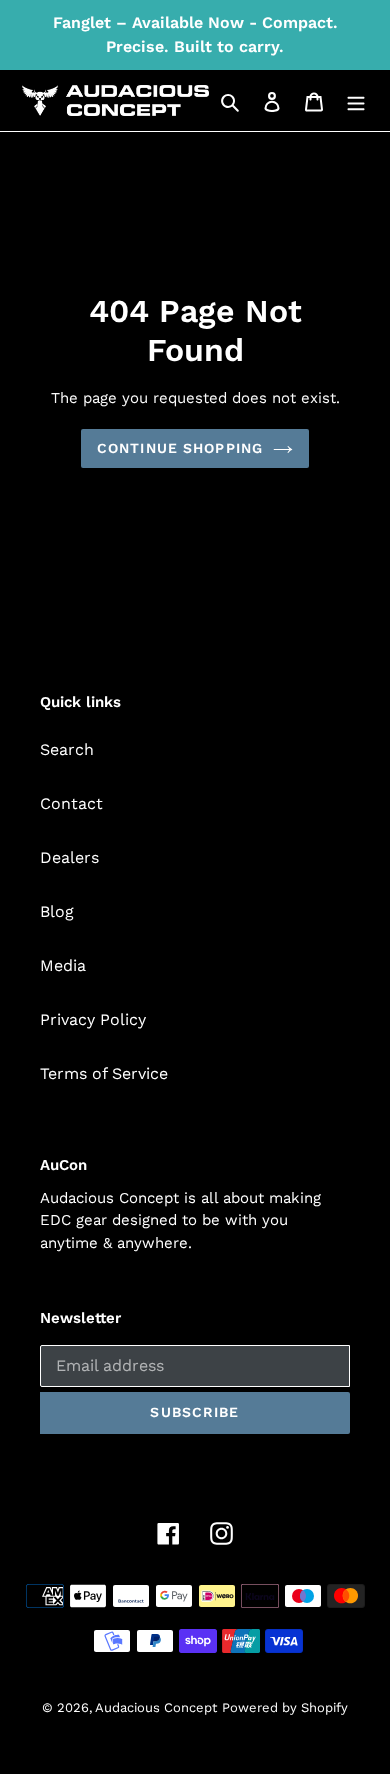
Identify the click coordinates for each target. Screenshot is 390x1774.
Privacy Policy (93, 1019)
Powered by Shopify (285, 1707)
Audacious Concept (156, 1707)
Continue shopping (180, 448)
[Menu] (356, 101)
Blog (57, 911)
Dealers (69, 857)
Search (67, 749)
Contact (71, 803)
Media (63, 965)
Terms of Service (104, 1073)
